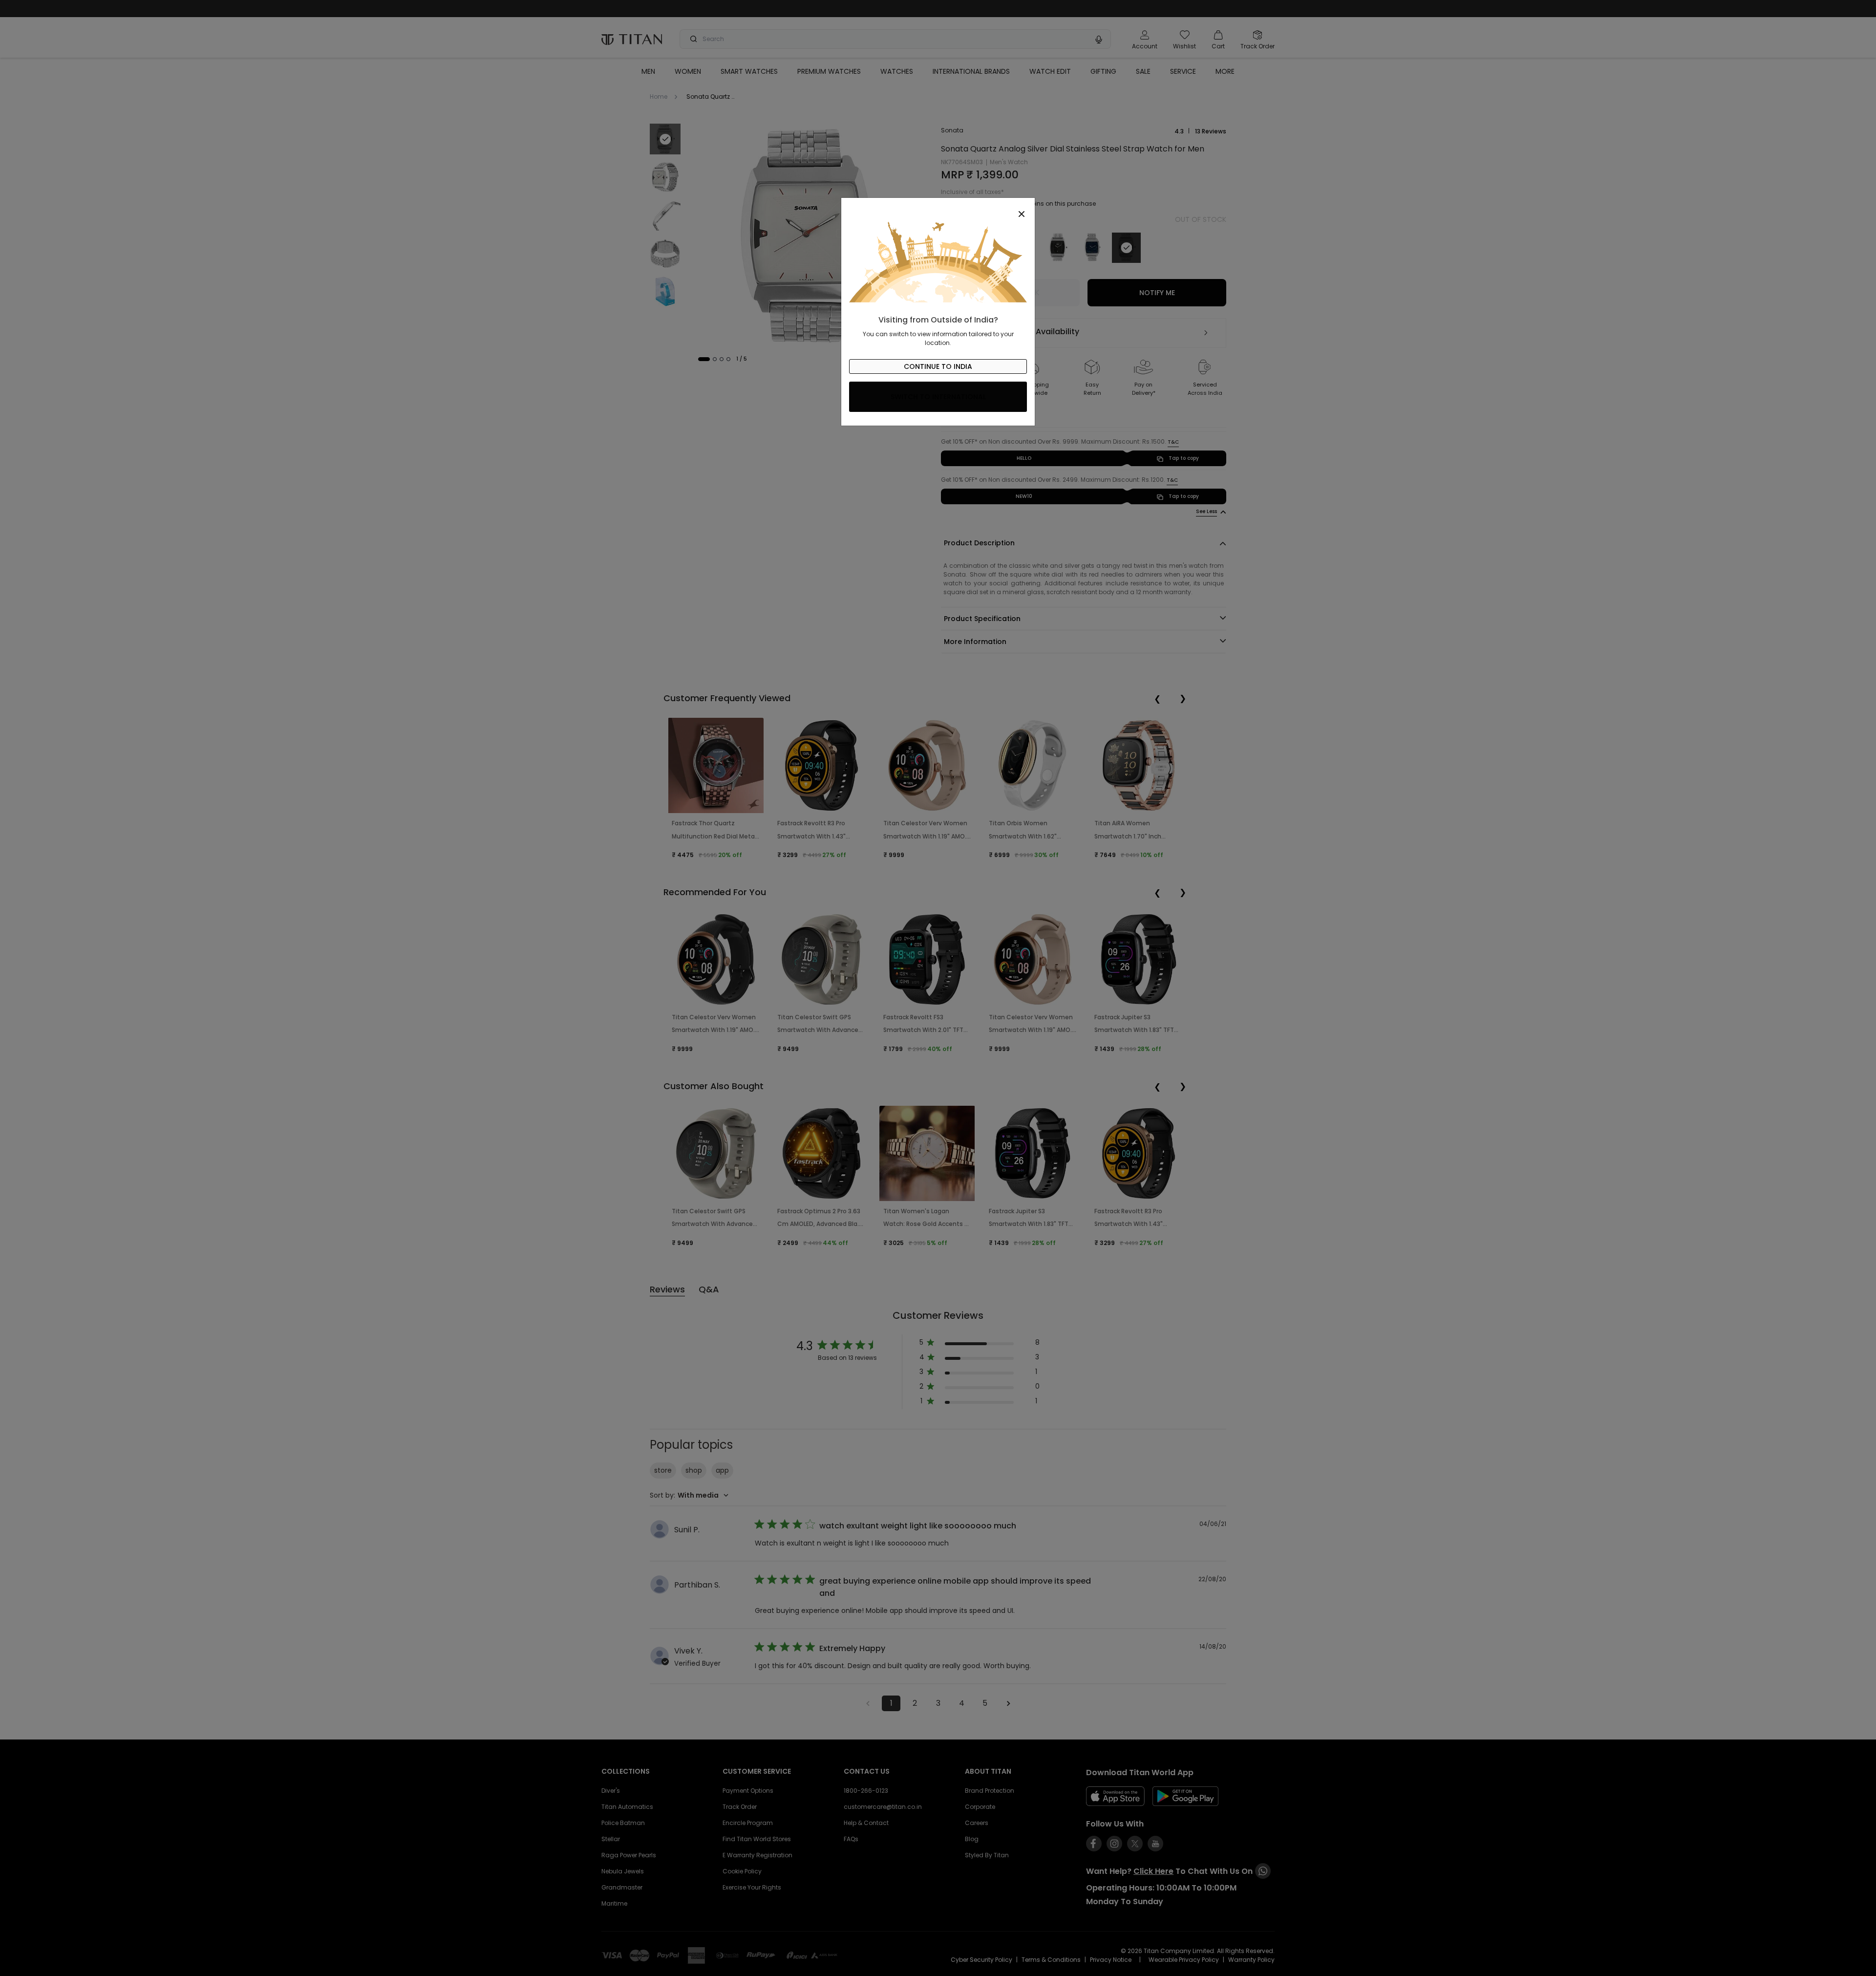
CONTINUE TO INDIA (938, 366)
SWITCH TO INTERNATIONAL (938, 397)
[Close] (938, 209)
